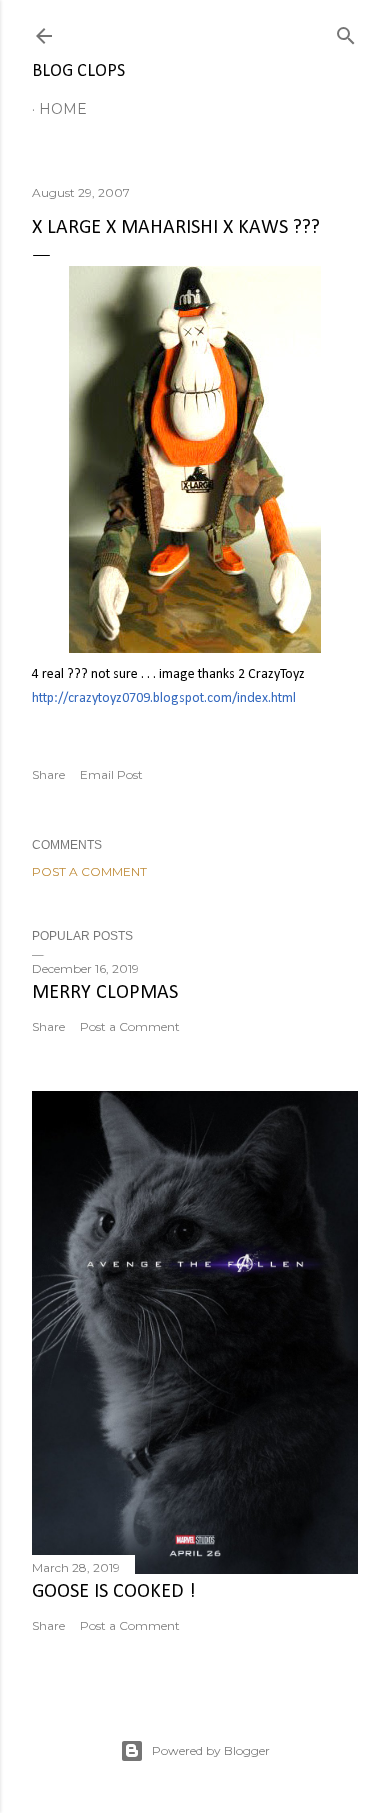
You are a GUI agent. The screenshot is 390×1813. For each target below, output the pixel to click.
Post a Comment (89, 871)
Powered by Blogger (211, 1750)
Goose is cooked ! (114, 1592)
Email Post (111, 774)
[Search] (346, 31)
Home (63, 109)
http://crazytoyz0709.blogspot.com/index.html (164, 698)
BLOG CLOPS (78, 71)
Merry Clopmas (105, 993)
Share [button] (48, 774)
